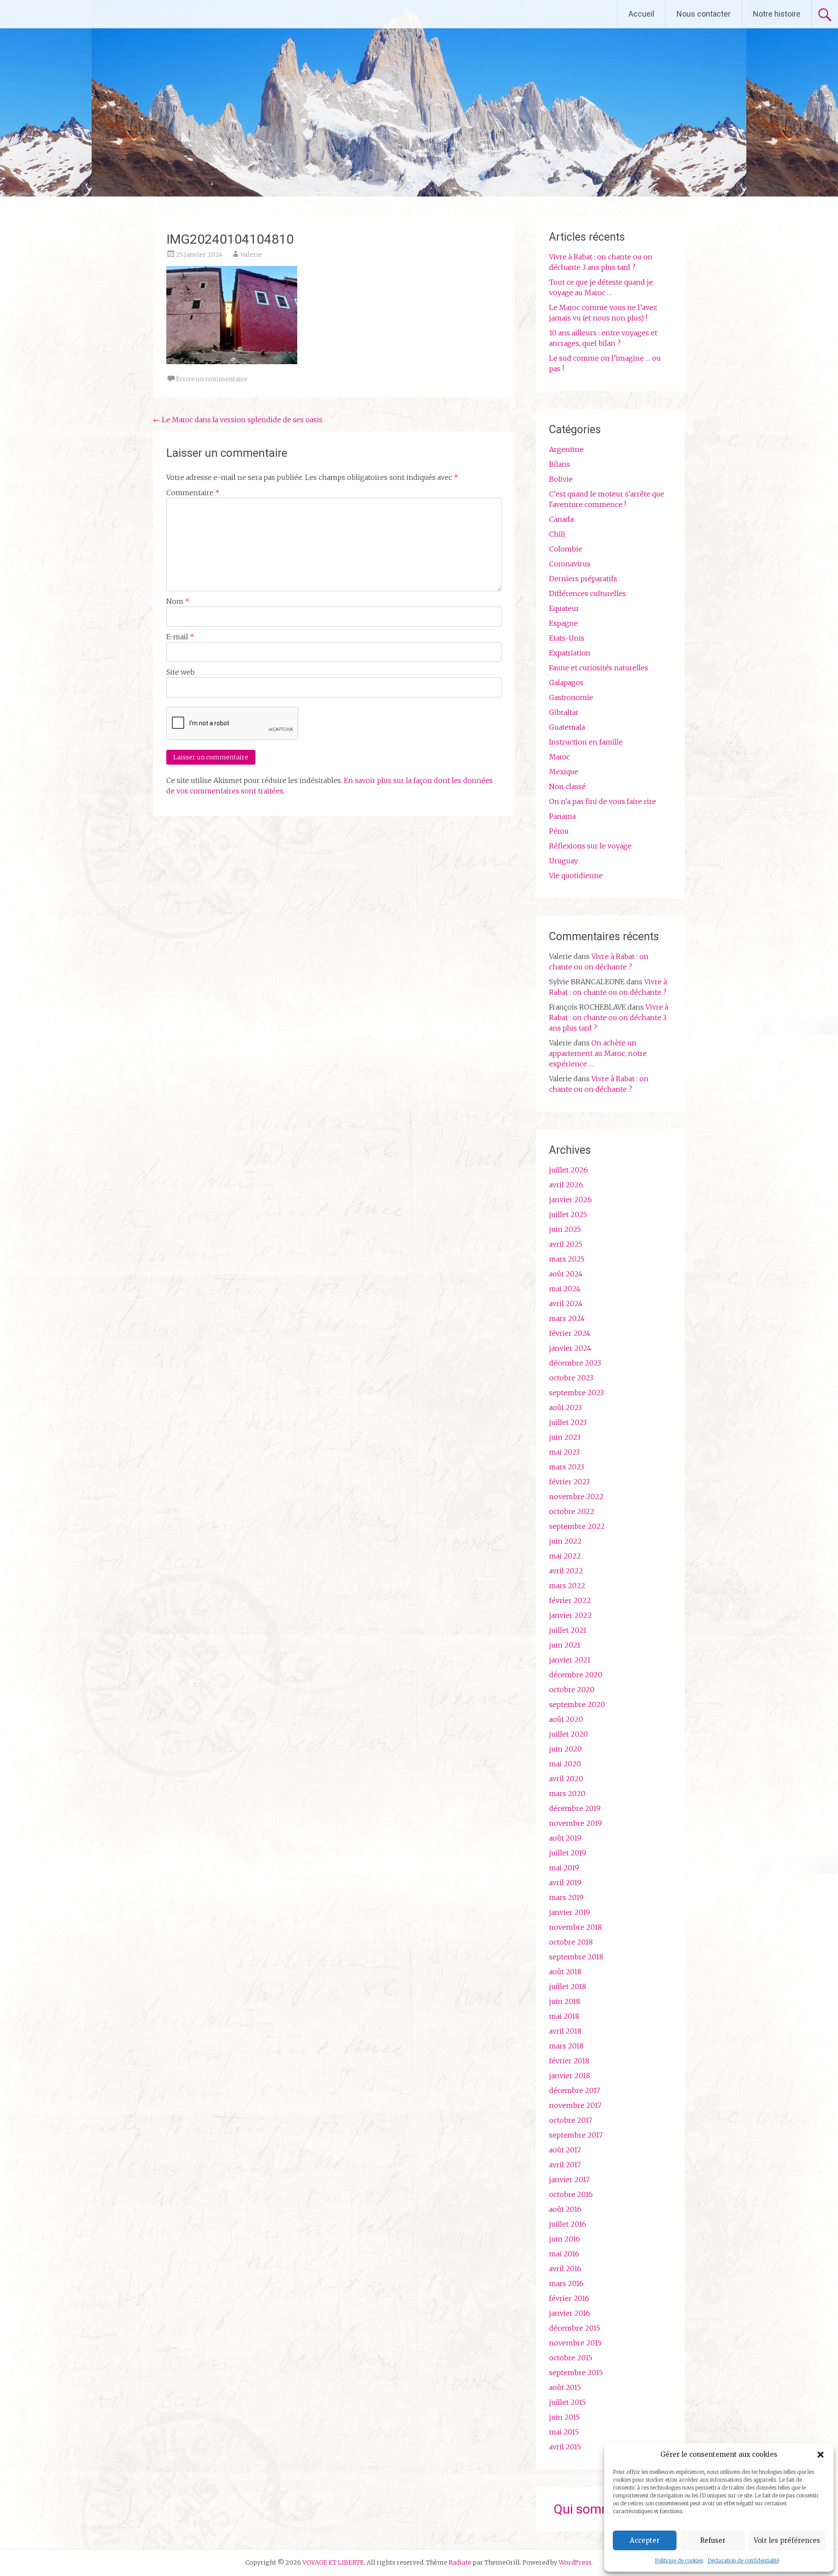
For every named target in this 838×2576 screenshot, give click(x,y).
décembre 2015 (575, 2328)
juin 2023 (565, 1437)
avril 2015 (565, 2447)
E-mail (180, 637)
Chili (557, 534)
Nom (178, 601)
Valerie (251, 255)
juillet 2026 (568, 1170)
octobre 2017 (571, 2120)
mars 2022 (567, 1586)
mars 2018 (566, 2046)
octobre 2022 (572, 1511)
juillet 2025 (568, 1214)
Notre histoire (777, 14)
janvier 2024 (570, 1348)
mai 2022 (565, 1556)
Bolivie (561, 479)
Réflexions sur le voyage (590, 846)
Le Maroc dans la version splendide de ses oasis (238, 420)
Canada (561, 519)
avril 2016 (565, 2269)
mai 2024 (565, 1289)
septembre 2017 (576, 2135)
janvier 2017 (569, 2179)
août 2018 (565, 1972)
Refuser (713, 2540)
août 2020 (566, 1719)
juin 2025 (565, 1229)
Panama (562, 816)
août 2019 (565, 1838)
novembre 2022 (576, 1497)
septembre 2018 (576, 1957)
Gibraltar (564, 712)
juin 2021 (565, 1645)
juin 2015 (564, 2417)
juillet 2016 (568, 2224)
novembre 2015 (575, 2343)
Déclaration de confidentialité (743, 2560)
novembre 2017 (575, 2105)
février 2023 (569, 1482)
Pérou (559, 831)
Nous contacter (704, 14)
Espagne (563, 623)
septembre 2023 (576, 1393)
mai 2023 (564, 1452)
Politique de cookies (679, 2560)
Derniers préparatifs (583, 579)
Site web (180, 672)
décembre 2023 (575, 1363)
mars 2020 (567, 1793)
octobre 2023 (571, 1378)
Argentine (566, 449)
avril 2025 (566, 1244)
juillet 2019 (568, 1853)
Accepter (645, 2540)
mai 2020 (565, 1764)
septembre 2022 (577, 1526)
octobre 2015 (571, 2358)
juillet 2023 (568, 1422)
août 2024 (566, 1274)
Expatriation (570, 653)
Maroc (560, 757)
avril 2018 (565, 2031)
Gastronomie (571, 697)
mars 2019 (566, 1897)
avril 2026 (566, 1185)
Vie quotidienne (576, 876)
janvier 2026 (570, 1200)
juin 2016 (565, 2239)
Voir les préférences (787, 2540)
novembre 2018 (575, 1927)
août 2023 (565, 1407)
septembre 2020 (577, 1704)
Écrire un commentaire (212, 379)
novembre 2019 (575, 1823)
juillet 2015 (567, 2402)
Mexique (564, 772)
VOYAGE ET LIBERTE (82, 14)
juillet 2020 (568, 1734)
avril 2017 (565, 2165)
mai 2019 (564, 1868)
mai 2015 (564, 2432)
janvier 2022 (570, 1615)
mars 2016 (566, 2283)
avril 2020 (566, 1779)
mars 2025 (567, 1259)
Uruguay (563, 861)
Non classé (567, 786)
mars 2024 (567, 1318)
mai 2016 (564, 2254)
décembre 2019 (575, 1808)
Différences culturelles (587, 593)
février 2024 (570, 1333)
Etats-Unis (567, 638)
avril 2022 (566, 1571)
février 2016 (569, 2298)
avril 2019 (565, 1883)
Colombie (566, 549)
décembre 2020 (576, 1675)
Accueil (641, 14)
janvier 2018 (570, 2076)
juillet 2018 (568, 1986)
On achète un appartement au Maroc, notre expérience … (598, 1053)
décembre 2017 (575, 2090)
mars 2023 (567, 1467)
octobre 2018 (571, 1942)
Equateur (564, 608)
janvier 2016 (570, 2313)
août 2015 (565, 2387)
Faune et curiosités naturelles (599, 668)
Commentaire (193, 493)
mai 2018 (564, 2016)
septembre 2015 (576, 2373)
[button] (821, 2455)
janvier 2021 (570, 1660)
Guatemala (567, 727)
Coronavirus (570, 564)
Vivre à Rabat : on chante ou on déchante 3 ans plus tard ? (609, 1017)
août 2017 (565, 2150)
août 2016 (565, 2209)
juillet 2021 (568, 1630)
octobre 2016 (571, 2194)
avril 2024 (566, 1304)
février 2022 (570, 1600)
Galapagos (566, 683)
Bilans (560, 464)
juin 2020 (565, 1749)
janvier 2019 (570, 1912)
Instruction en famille (586, 742)
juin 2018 (565, 2001)
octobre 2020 (572, 1690)
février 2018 (569, 2061)
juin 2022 (565, 1541)
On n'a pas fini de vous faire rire (603, 801)
